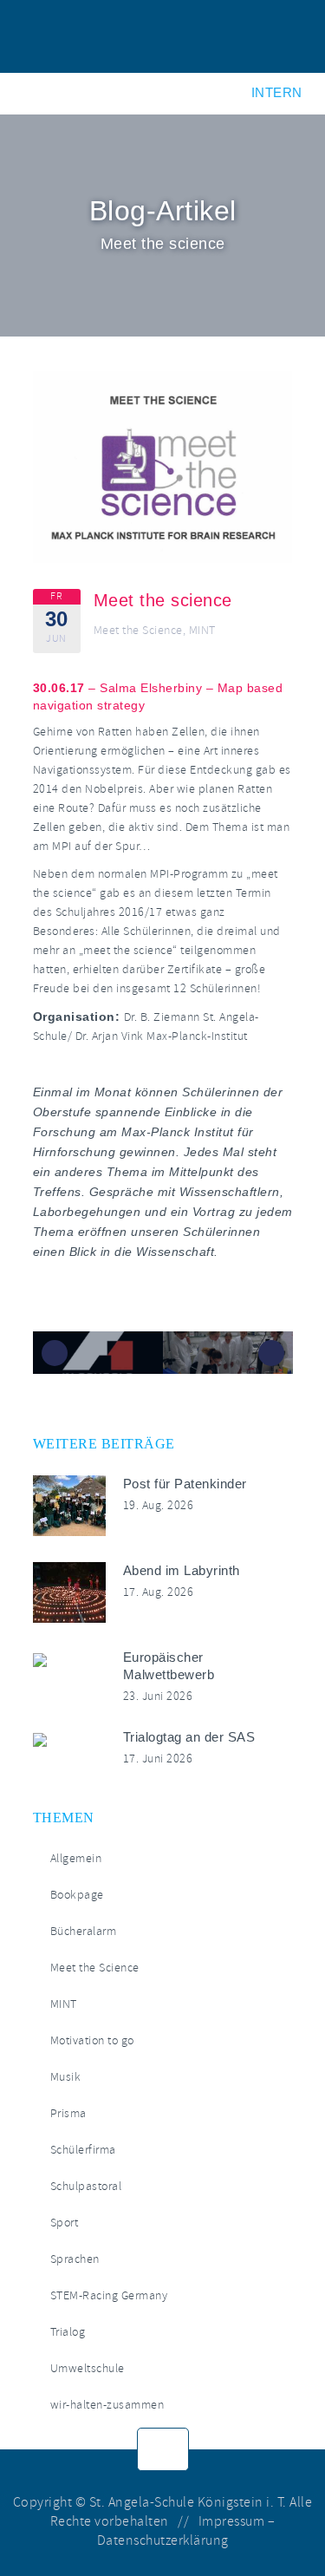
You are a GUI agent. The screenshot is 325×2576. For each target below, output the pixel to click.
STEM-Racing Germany (109, 2295)
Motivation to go (92, 2040)
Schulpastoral (86, 2186)
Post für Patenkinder (185, 1484)
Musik (66, 2077)
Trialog (68, 2332)
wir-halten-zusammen (107, 2405)
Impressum (232, 2521)
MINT (202, 631)
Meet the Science (138, 631)
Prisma (68, 2113)
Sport (65, 2223)
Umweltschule (88, 2368)
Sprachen (75, 2259)
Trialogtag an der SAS (189, 1737)
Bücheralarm (84, 1931)
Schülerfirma (83, 2150)
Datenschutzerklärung (163, 2540)
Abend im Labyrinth (182, 1570)
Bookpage (77, 1895)
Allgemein (76, 1858)
